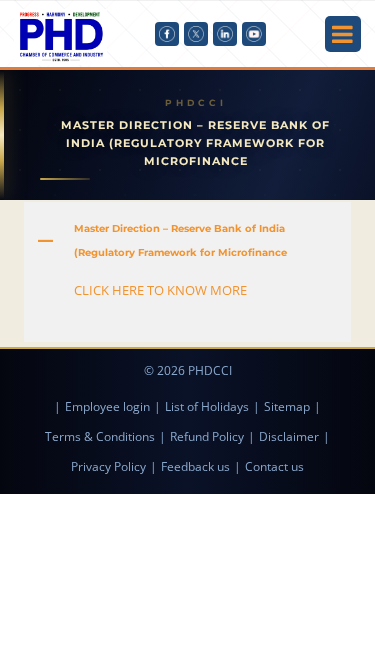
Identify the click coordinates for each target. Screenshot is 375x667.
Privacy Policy (108, 466)
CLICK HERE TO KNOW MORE (160, 290)
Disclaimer (289, 436)
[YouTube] (254, 34)
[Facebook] (167, 34)
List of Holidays (207, 406)
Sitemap (287, 406)
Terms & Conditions (100, 436)
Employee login (107, 406)
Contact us (274, 466)
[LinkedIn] (225, 34)
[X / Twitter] (196, 34)
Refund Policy (207, 436)
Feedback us (195, 466)
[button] (187, 241)
